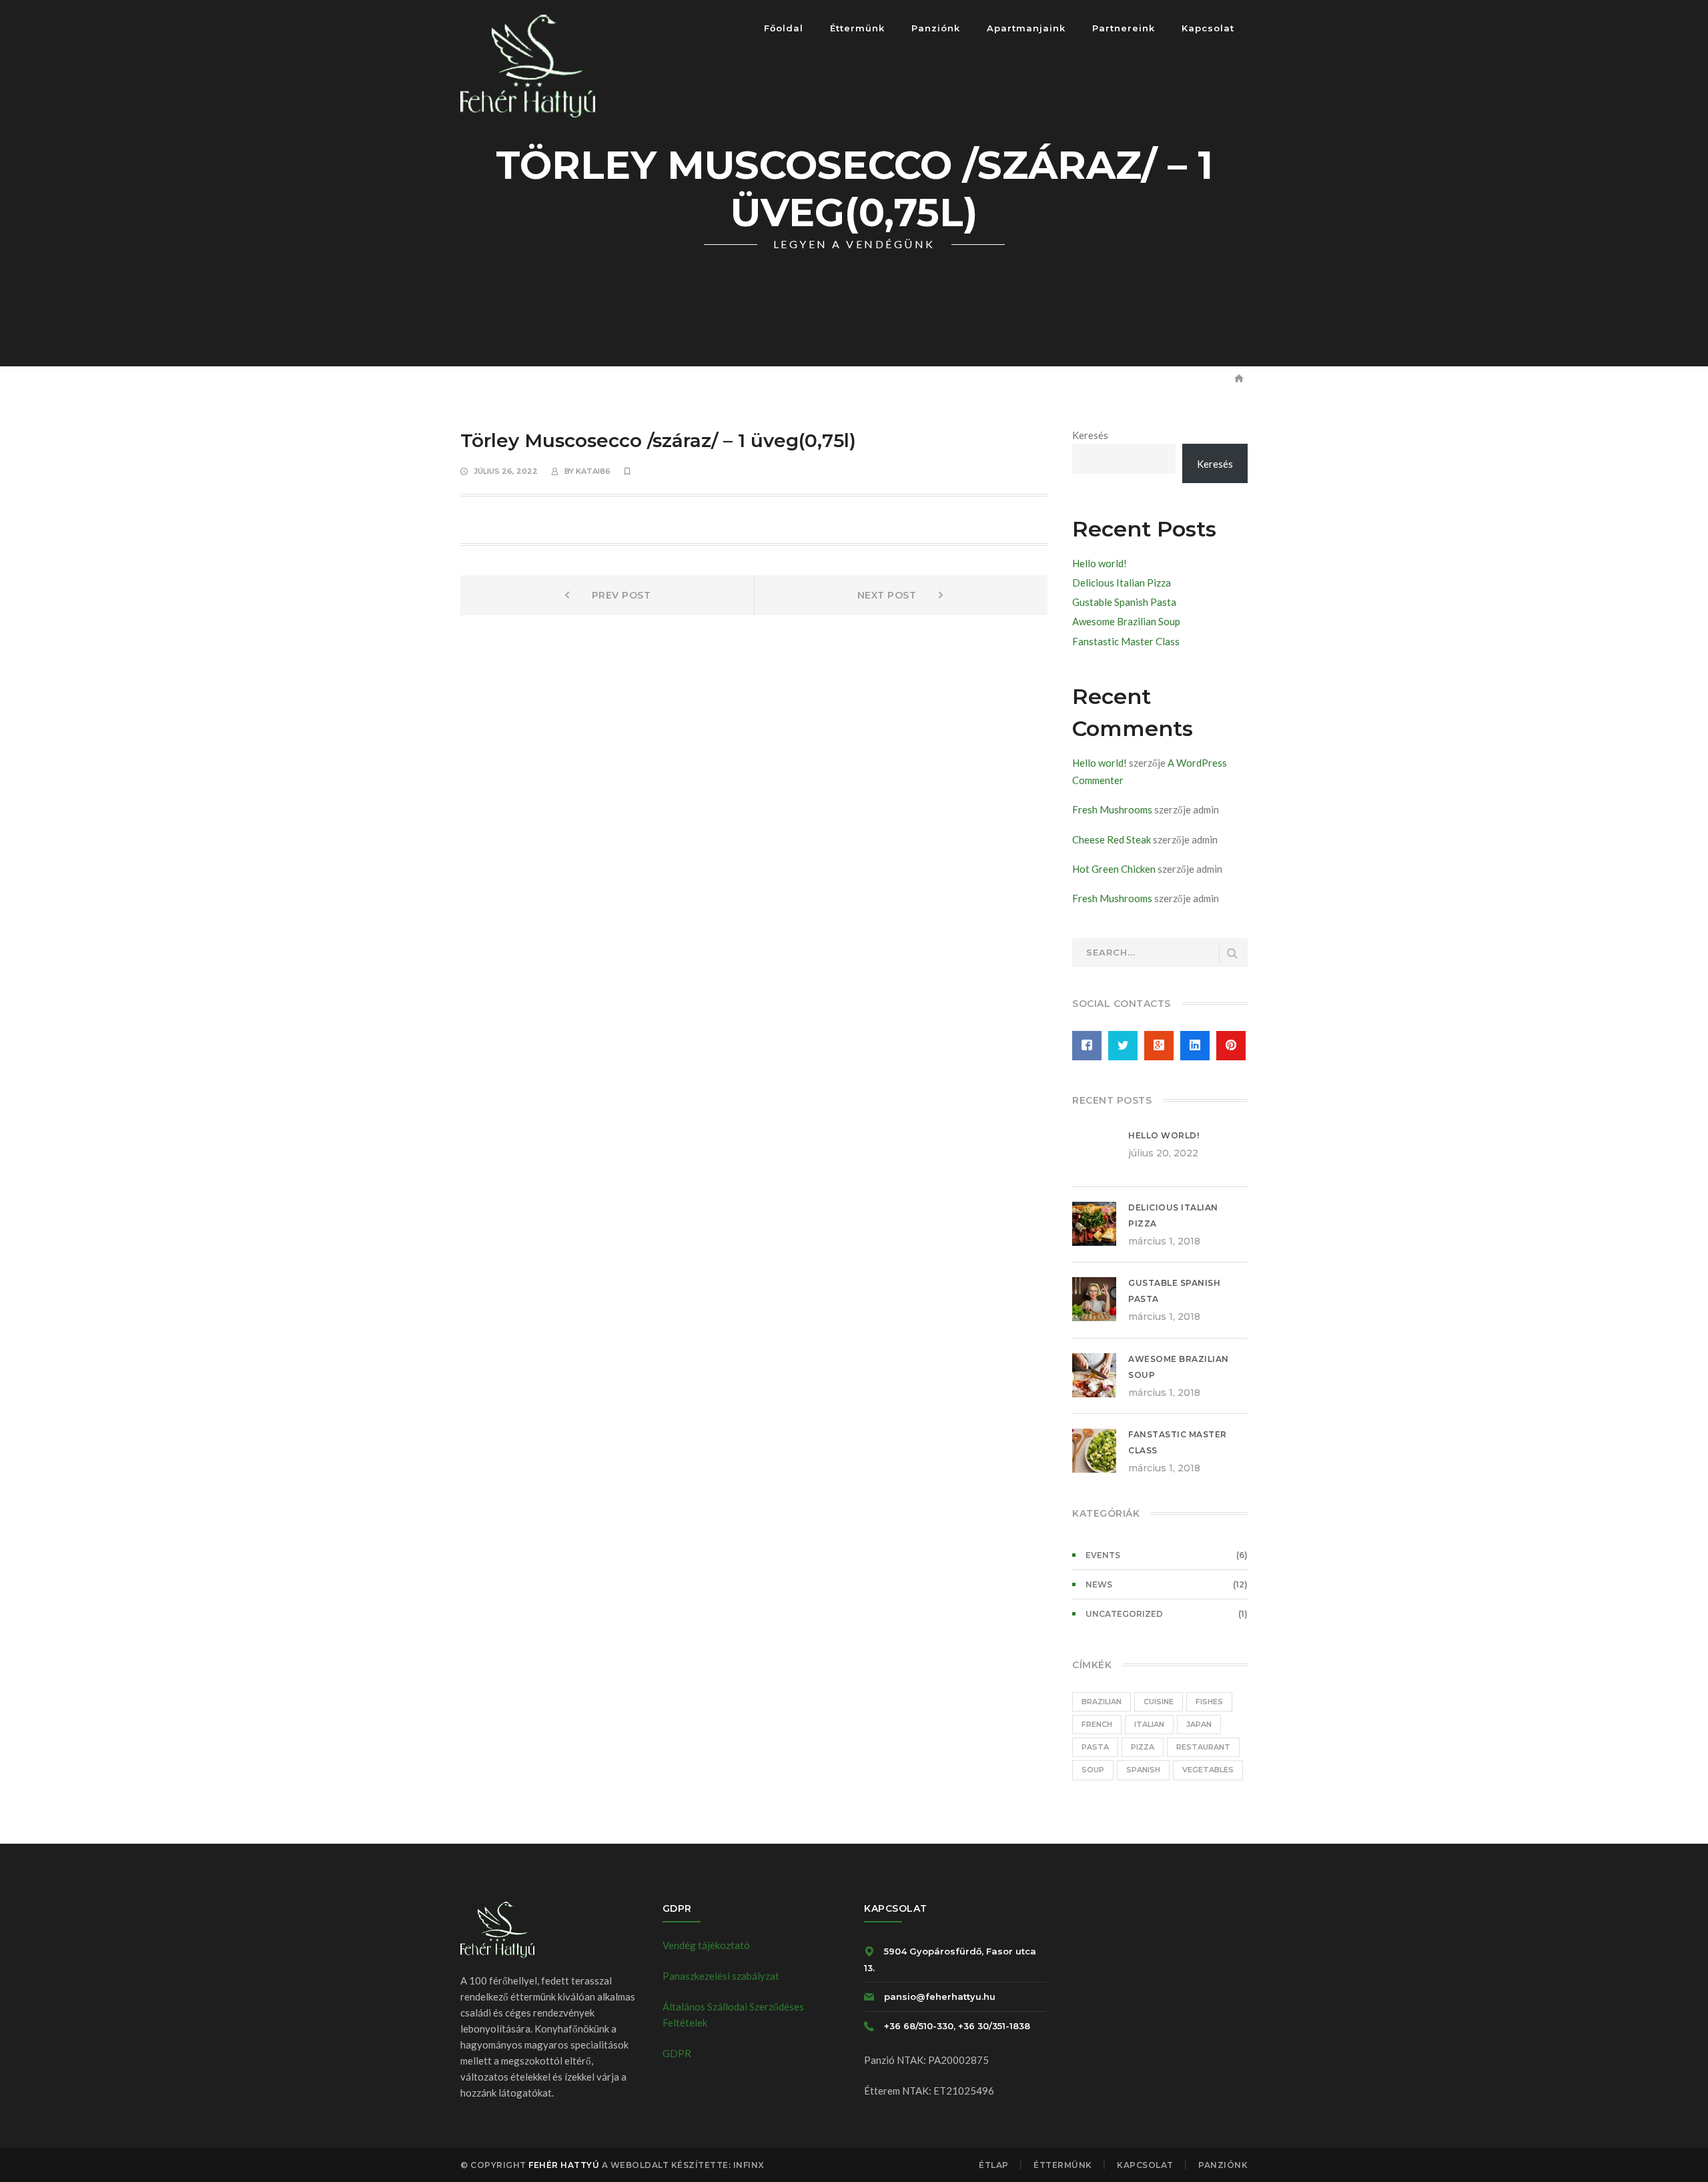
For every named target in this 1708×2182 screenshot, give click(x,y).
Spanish (1143, 1770)
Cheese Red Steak (1112, 839)
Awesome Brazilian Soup (1126, 621)
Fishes (1209, 1702)
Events (1103, 1555)
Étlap (994, 2165)
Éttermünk (1063, 2165)
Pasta (1095, 1747)
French (1097, 1724)
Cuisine (1159, 1702)
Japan (1199, 1724)
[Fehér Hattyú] (528, 65)
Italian (1149, 1724)
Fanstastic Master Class (1126, 641)
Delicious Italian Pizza (1122, 583)
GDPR (677, 2053)
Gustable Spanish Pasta (1124, 602)
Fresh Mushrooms (1112, 809)
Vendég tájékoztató (706, 1945)
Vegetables (1208, 1770)
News (1099, 1584)
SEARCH (1232, 954)
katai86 (593, 471)
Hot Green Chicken (1114, 869)
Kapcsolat (1145, 2165)
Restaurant (1203, 1747)
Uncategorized (1124, 1614)
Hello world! (1100, 563)
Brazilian (1102, 1702)
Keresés (1090, 435)
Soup (1093, 1770)
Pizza (1143, 1747)
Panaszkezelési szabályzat (721, 1976)
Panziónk (1223, 2165)
